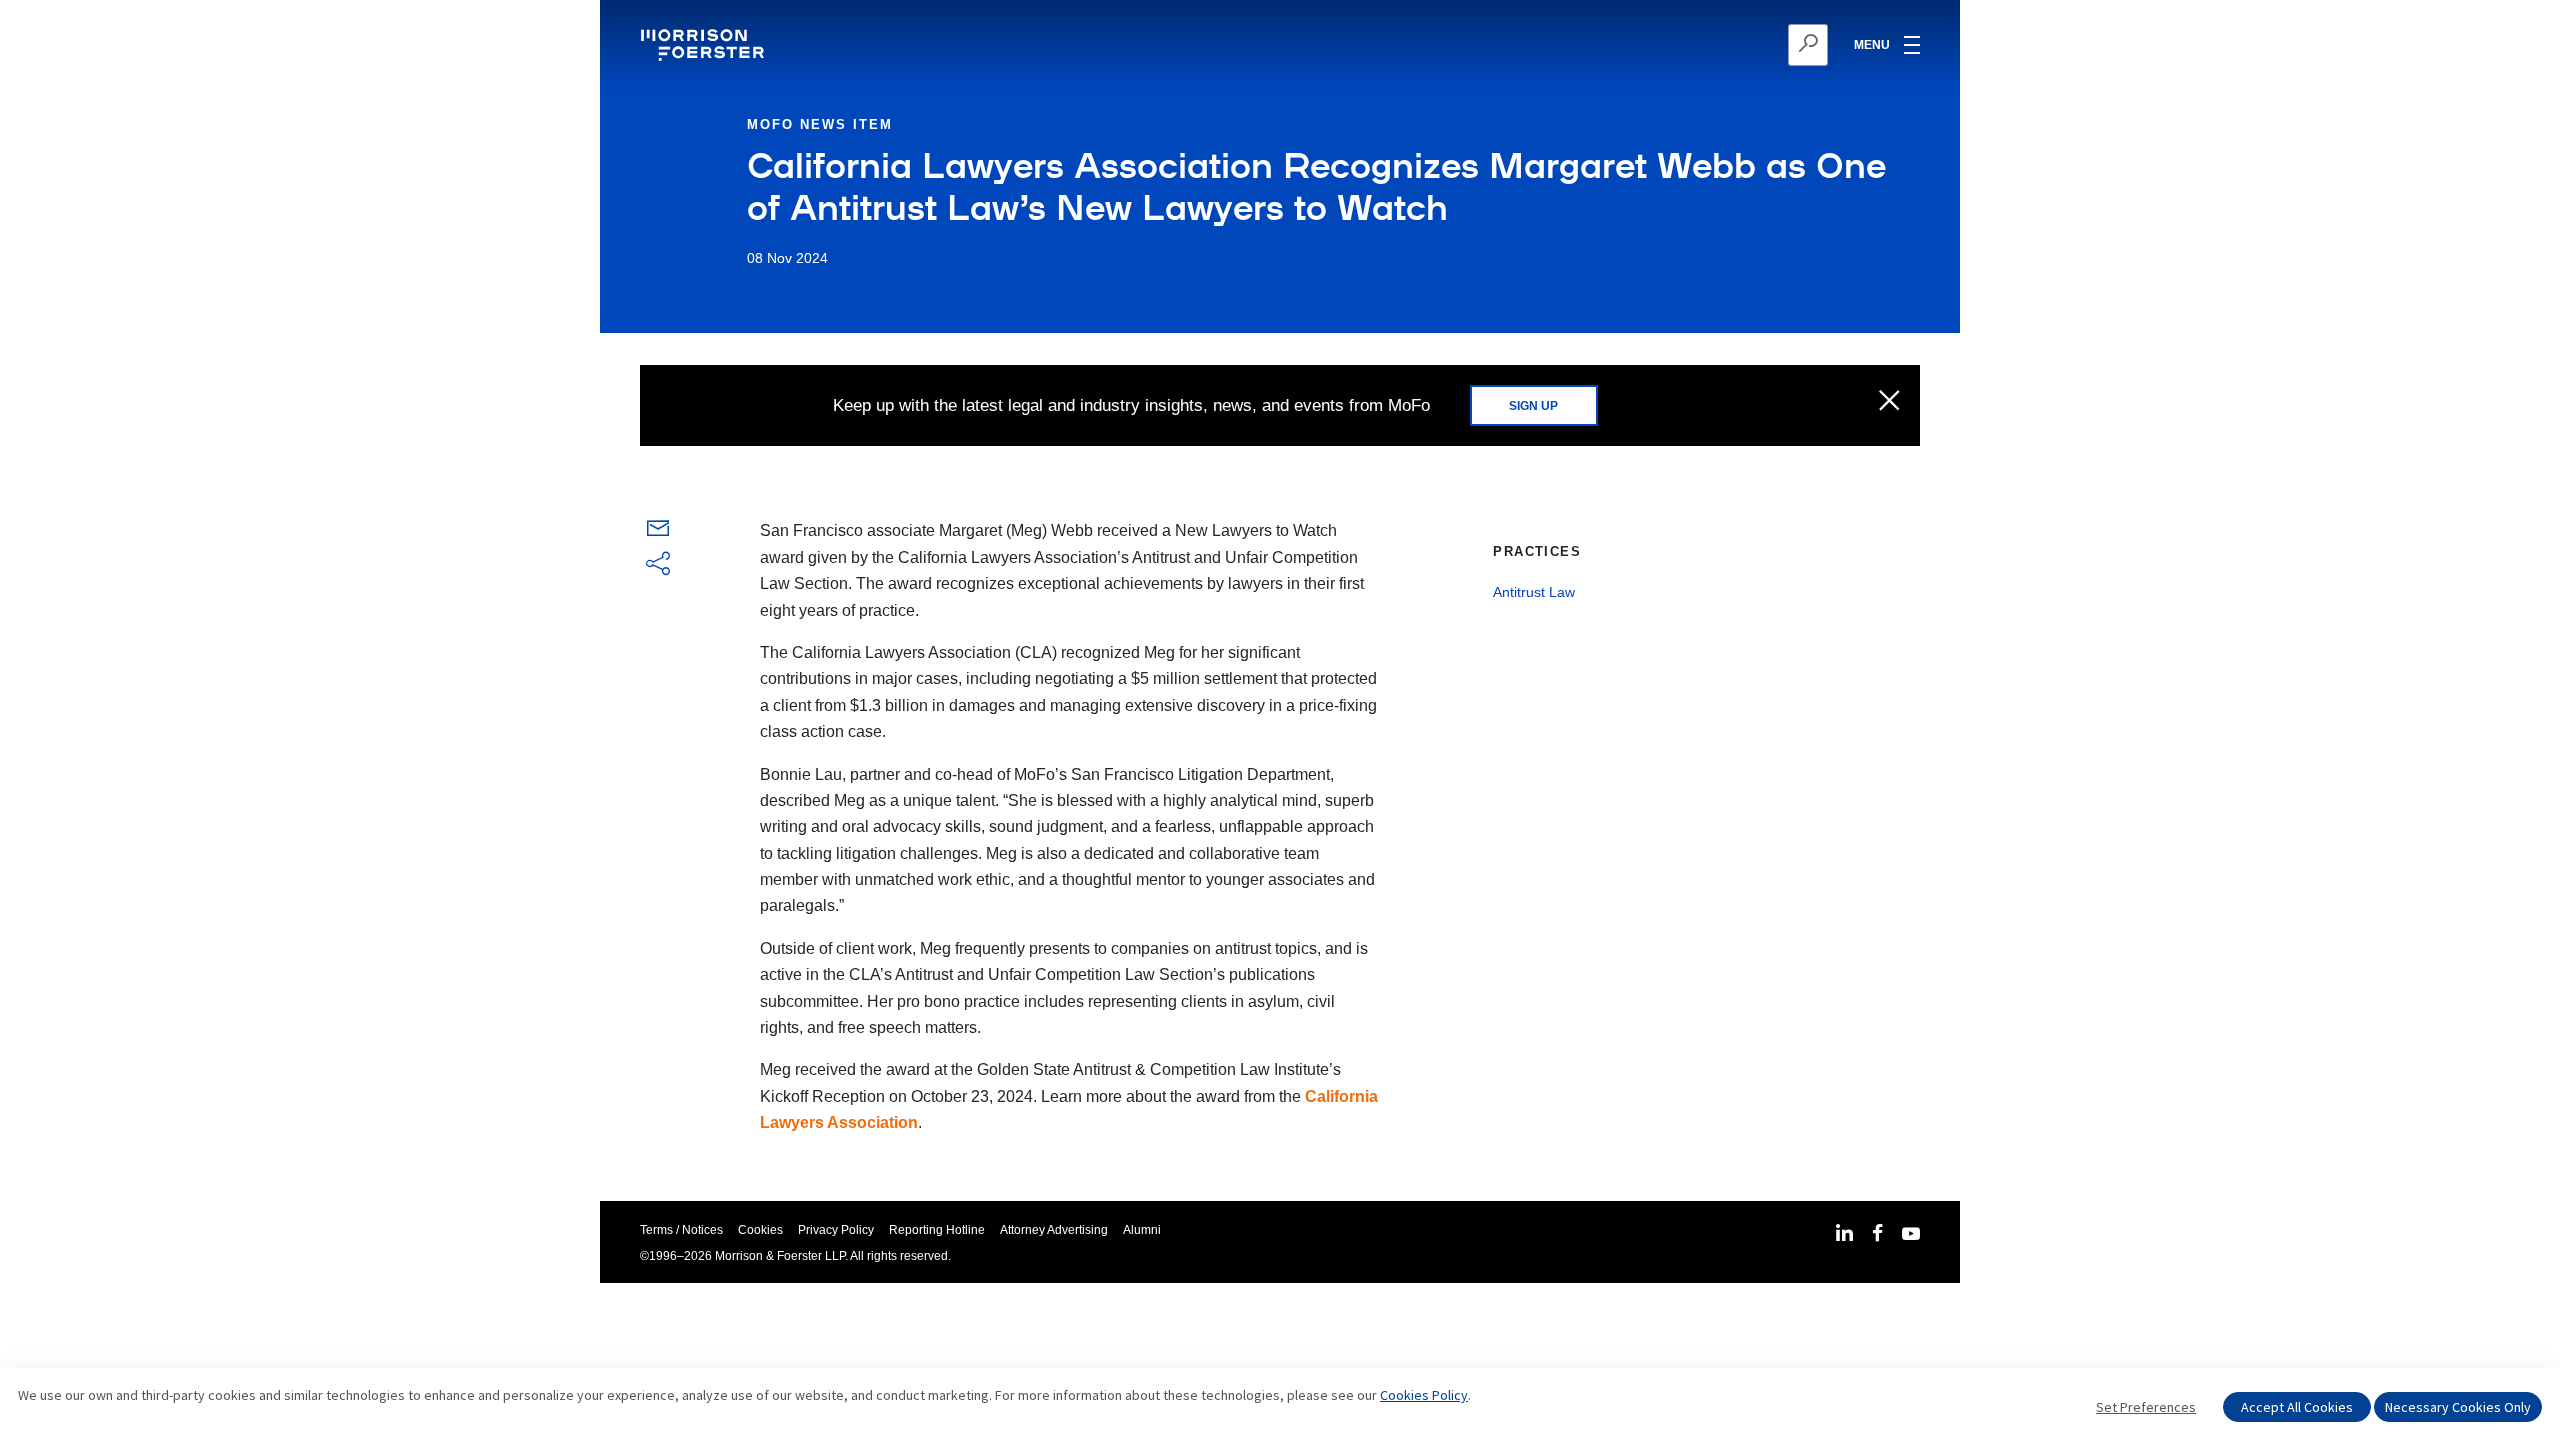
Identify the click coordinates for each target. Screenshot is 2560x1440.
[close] (1889, 402)
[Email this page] (658, 532)
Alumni (1142, 1230)
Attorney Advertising (1054, 1230)
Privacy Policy (836, 1230)
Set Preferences (2146, 1407)
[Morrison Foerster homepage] (705, 45)
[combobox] (1710, 45)
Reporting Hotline (937, 1230)
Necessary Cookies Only (2458, 1407)
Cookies (760, 1230)
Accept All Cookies (2297, 1407)
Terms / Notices (681, 1230)
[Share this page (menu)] (658, 565)
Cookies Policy (1424, 1395)
